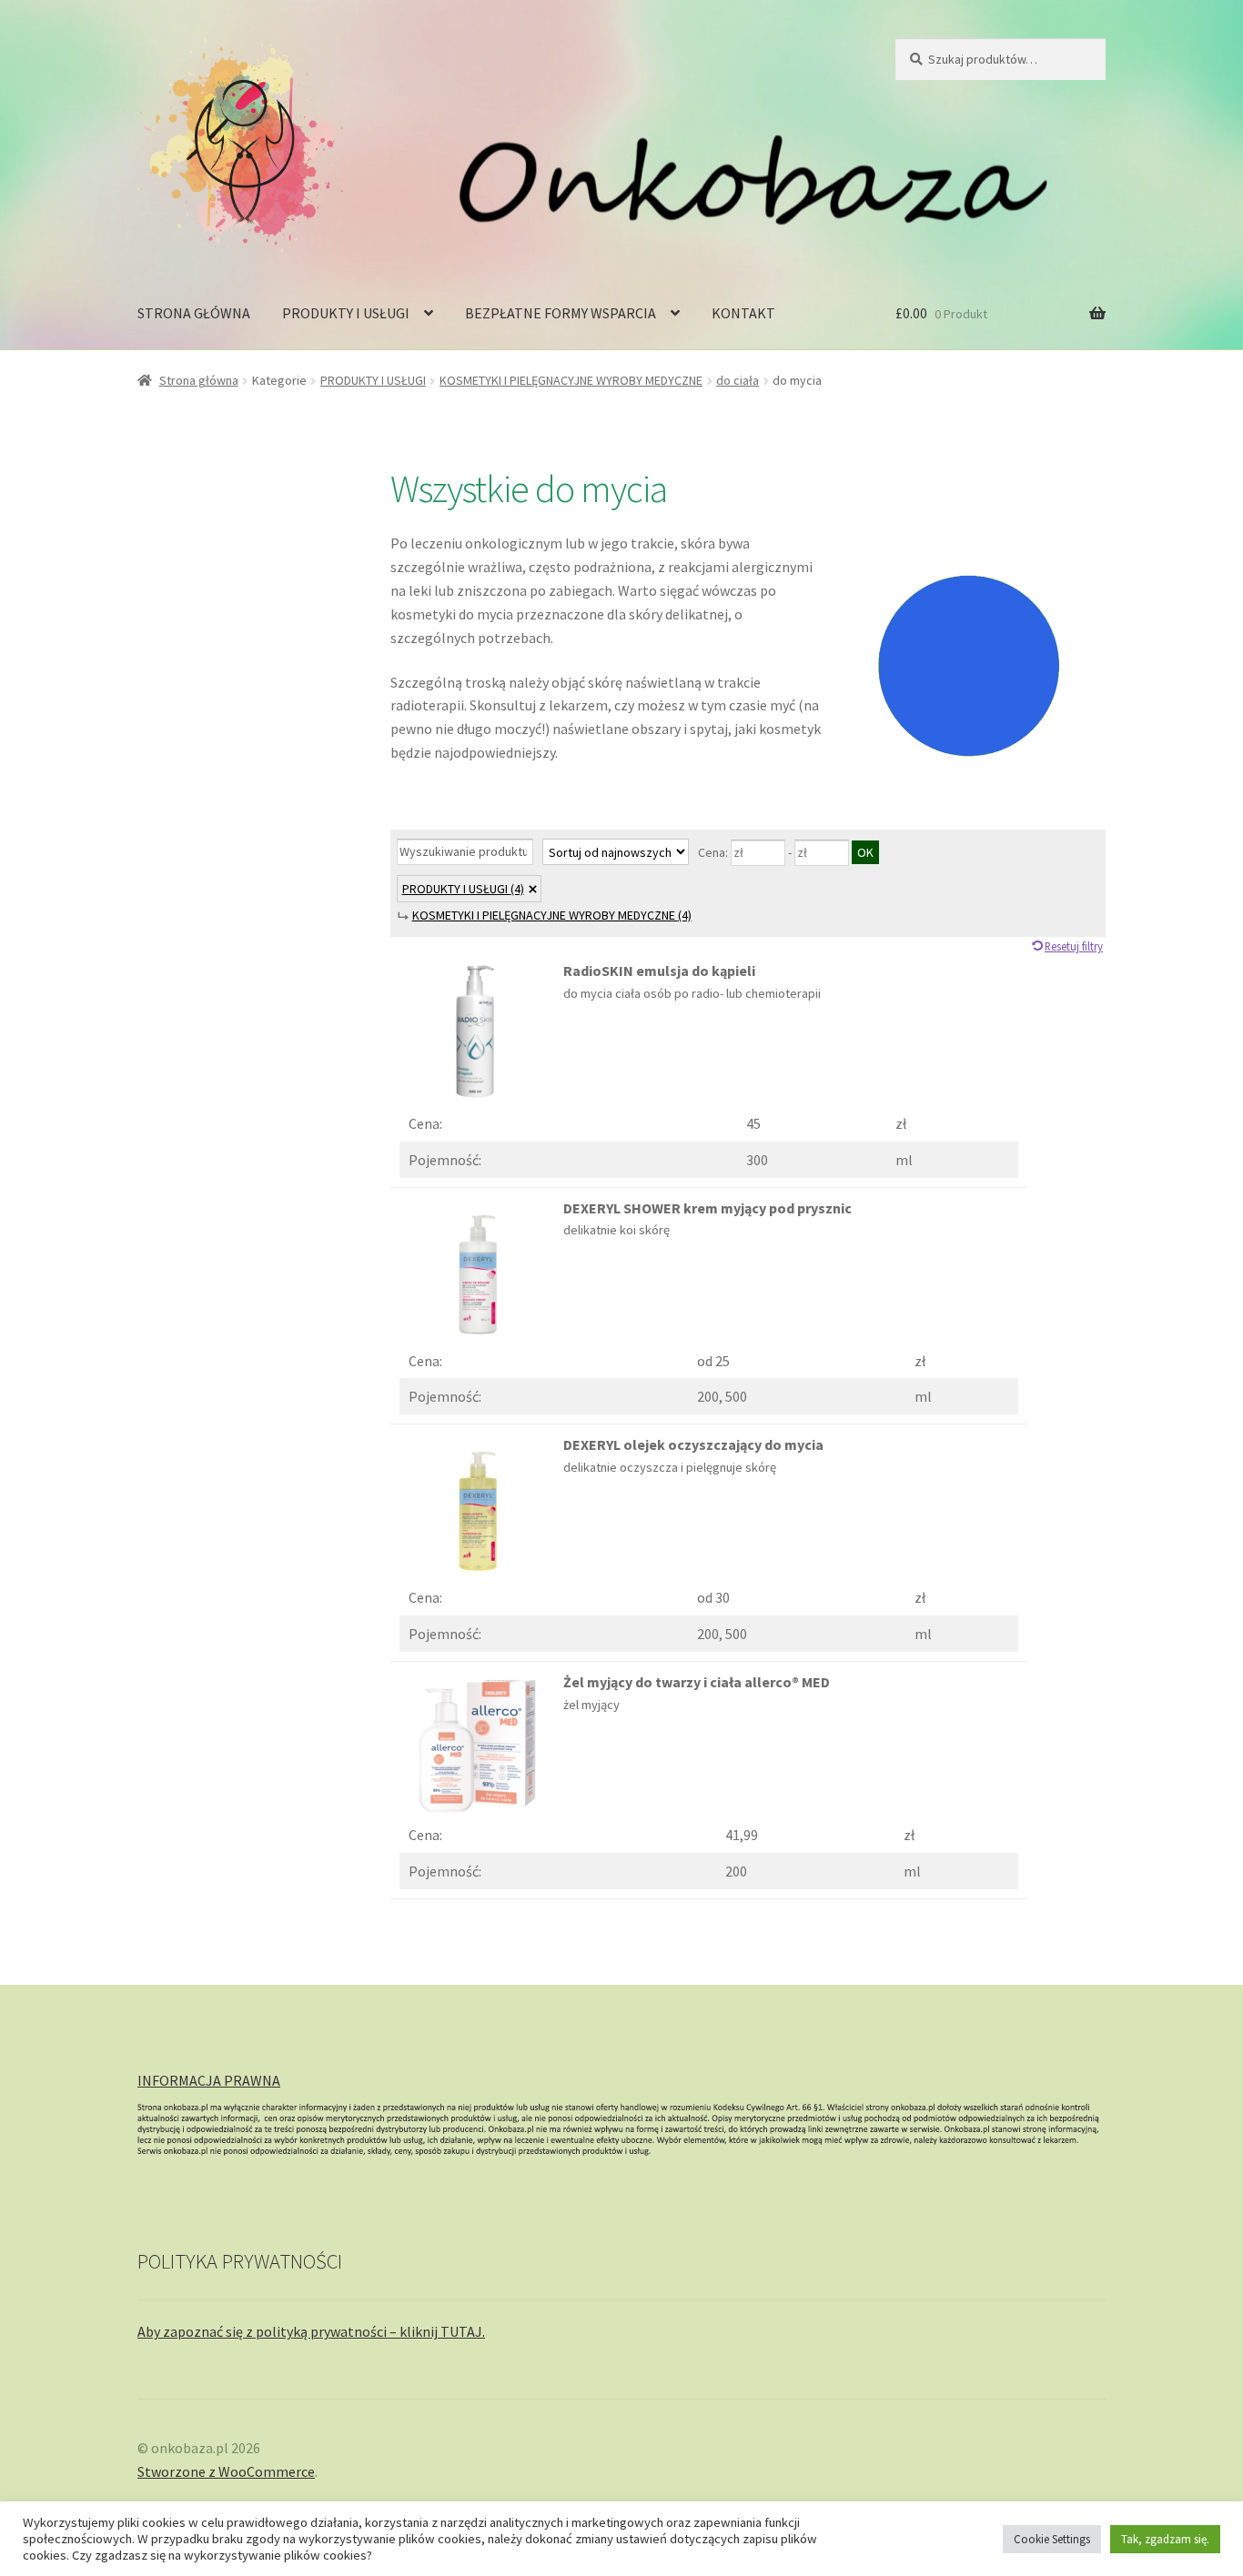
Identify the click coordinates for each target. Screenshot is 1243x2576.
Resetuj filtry (1074, 946)
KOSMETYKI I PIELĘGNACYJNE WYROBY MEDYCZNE (571, 380)
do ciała (738, 380)
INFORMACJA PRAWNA (209, 2080)
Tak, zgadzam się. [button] (1165, 2539)
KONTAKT (743, 313)
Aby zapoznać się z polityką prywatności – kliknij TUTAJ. (311, 2331)
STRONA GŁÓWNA (194, 313)
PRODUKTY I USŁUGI (346, 313)
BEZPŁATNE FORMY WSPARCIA (561, 313)
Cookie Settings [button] (1052, 2539)
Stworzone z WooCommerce (226, 2471)
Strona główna (199, 380)
